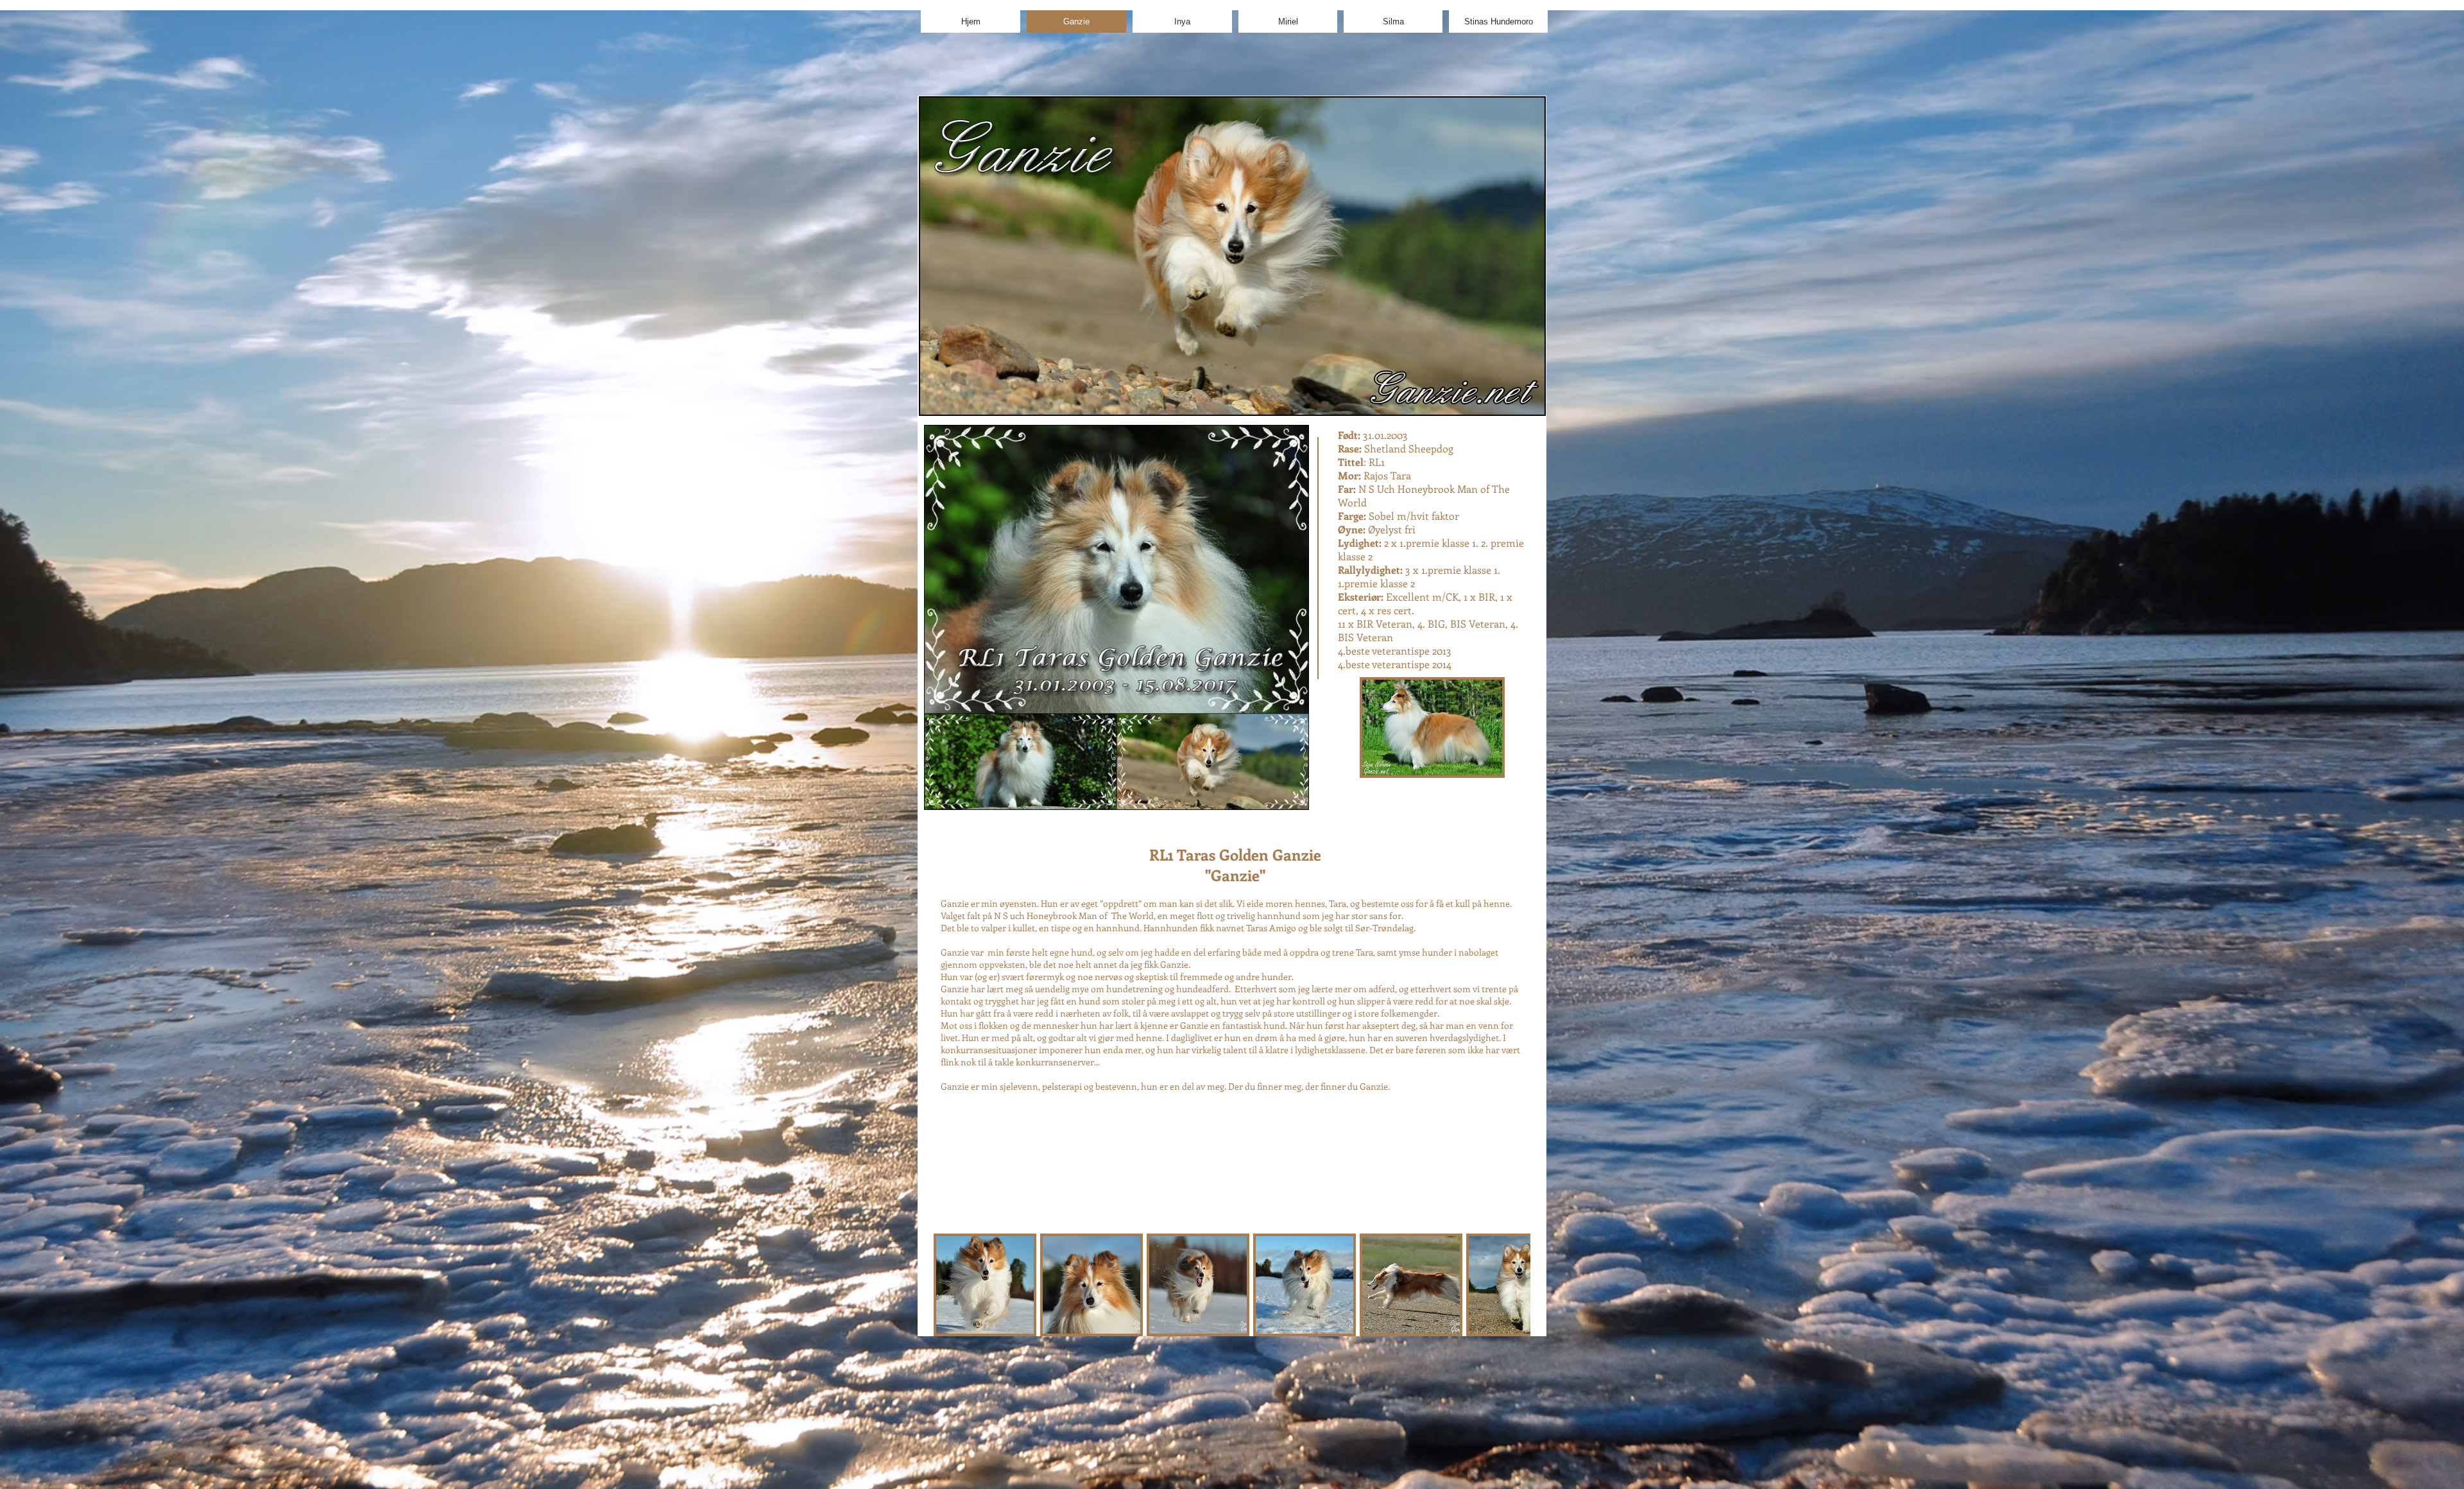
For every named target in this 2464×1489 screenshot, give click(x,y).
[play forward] (1514, 1285)
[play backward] (950, 1285)
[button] (985, 1285)
